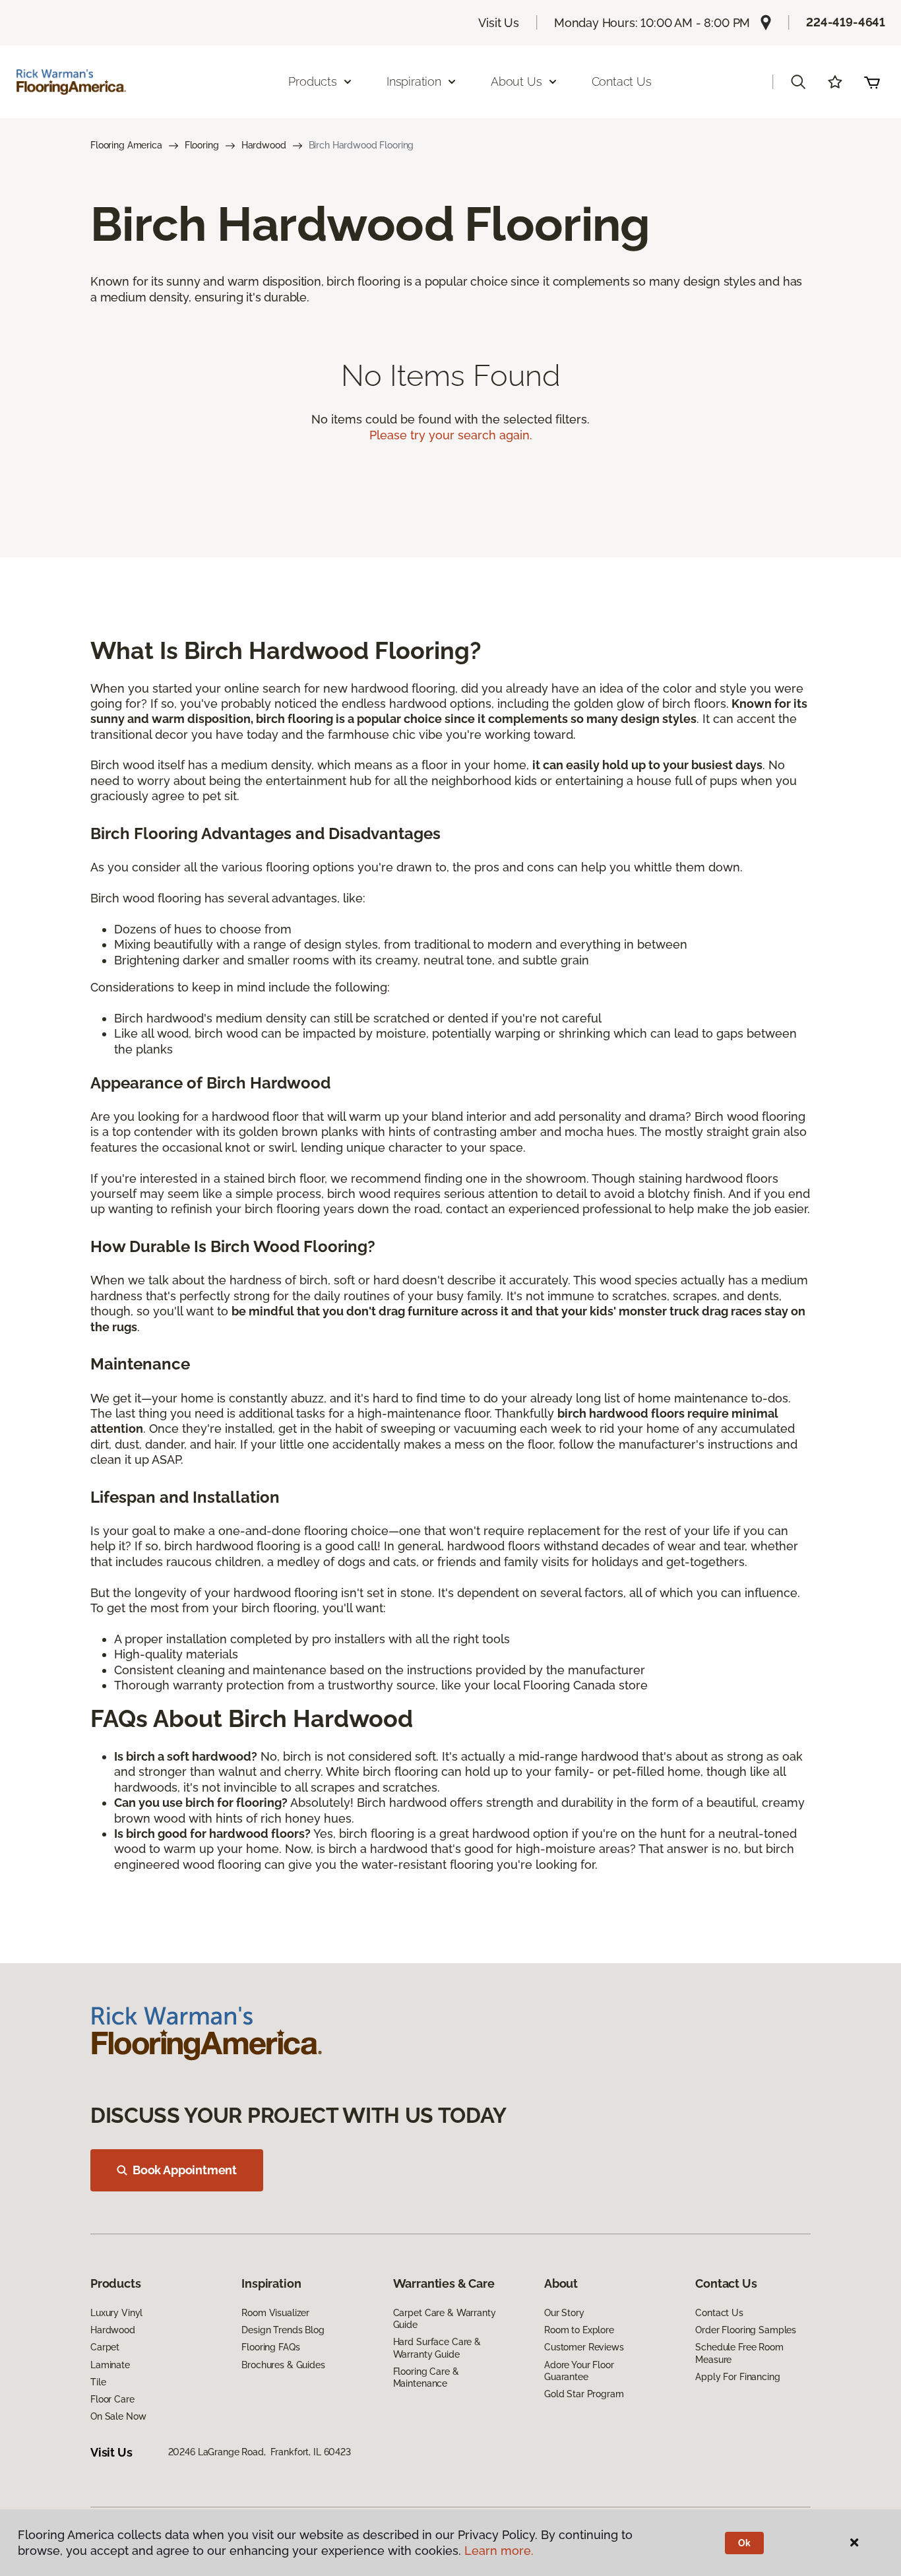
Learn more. (499, 2551)
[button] (798, 82)
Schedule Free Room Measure (739, 2353)
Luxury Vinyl (116, 2313)
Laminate (110, 2365)
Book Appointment (185, 2170)
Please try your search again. (451, 435)
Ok (744, 2543)
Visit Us (499, 23)
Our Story (564, 2313)
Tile (98, 2382)
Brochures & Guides (283, 2365)
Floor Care (112, 2399)
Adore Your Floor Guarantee (579, 2371)
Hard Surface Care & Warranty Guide (437, 2348)
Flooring (202, 145)
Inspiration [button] (414, 81)
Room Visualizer (275, 2313)
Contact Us (622, 81)
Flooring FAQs (270, 2347)
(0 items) (872, 82)
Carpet (105, 2347)
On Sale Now (118, 2416)
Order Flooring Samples (746, 2330)
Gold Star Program (584, 2394)
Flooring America (126, 145)
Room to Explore (579, 2330)
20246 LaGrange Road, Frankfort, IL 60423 (260, 2452)
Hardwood (264, 145)
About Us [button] (516, 81)
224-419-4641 (846, 22)
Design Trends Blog (283, 2330)
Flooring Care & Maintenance (426, 2377)
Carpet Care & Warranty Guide (445, 2319)
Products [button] (313, 81)
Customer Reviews (584, 2347)
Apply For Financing (737, 2377)
